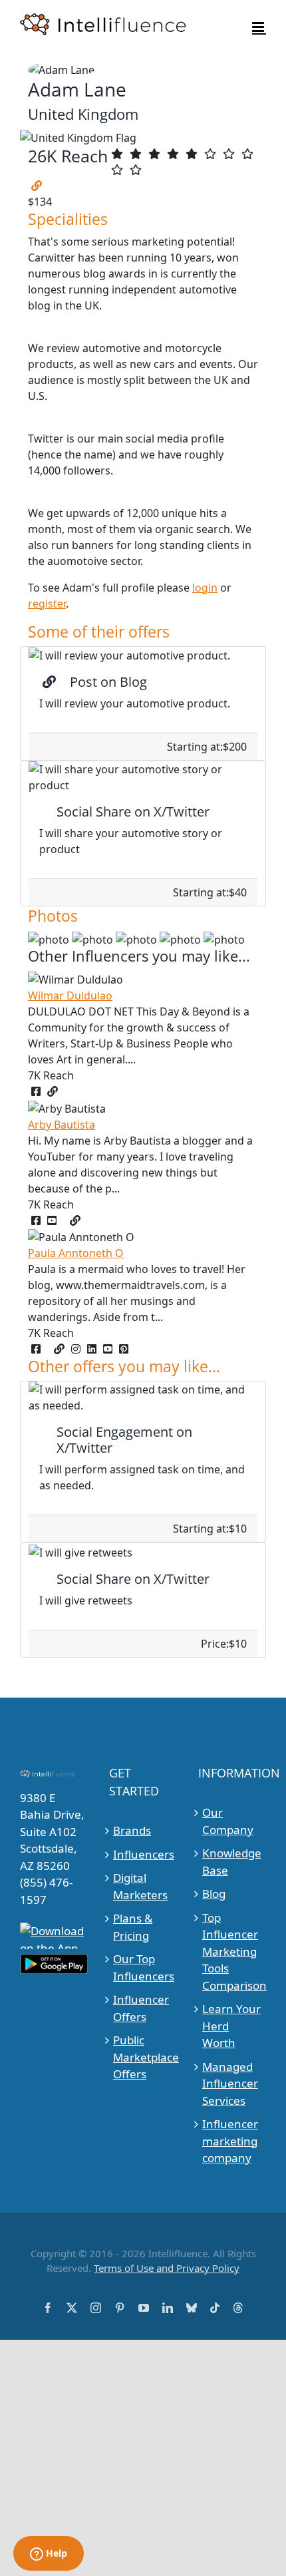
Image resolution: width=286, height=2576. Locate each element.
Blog (214, 1894)
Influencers (143, 1854)
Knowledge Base (232, 1862)
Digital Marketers (140, 1886)
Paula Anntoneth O (76, 1253)
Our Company (228, 1821)
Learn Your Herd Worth (231, 2026)
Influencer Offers (141, 2008)
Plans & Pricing (133, 1927)
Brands (132, 1830)
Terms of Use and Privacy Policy (167, 2268)
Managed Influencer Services (230, 2084)
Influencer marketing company (230, 2141)
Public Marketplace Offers (143, 2057)
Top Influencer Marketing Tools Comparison (232, 1951)
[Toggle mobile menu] (259, 27)
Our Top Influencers (143, 1967)
